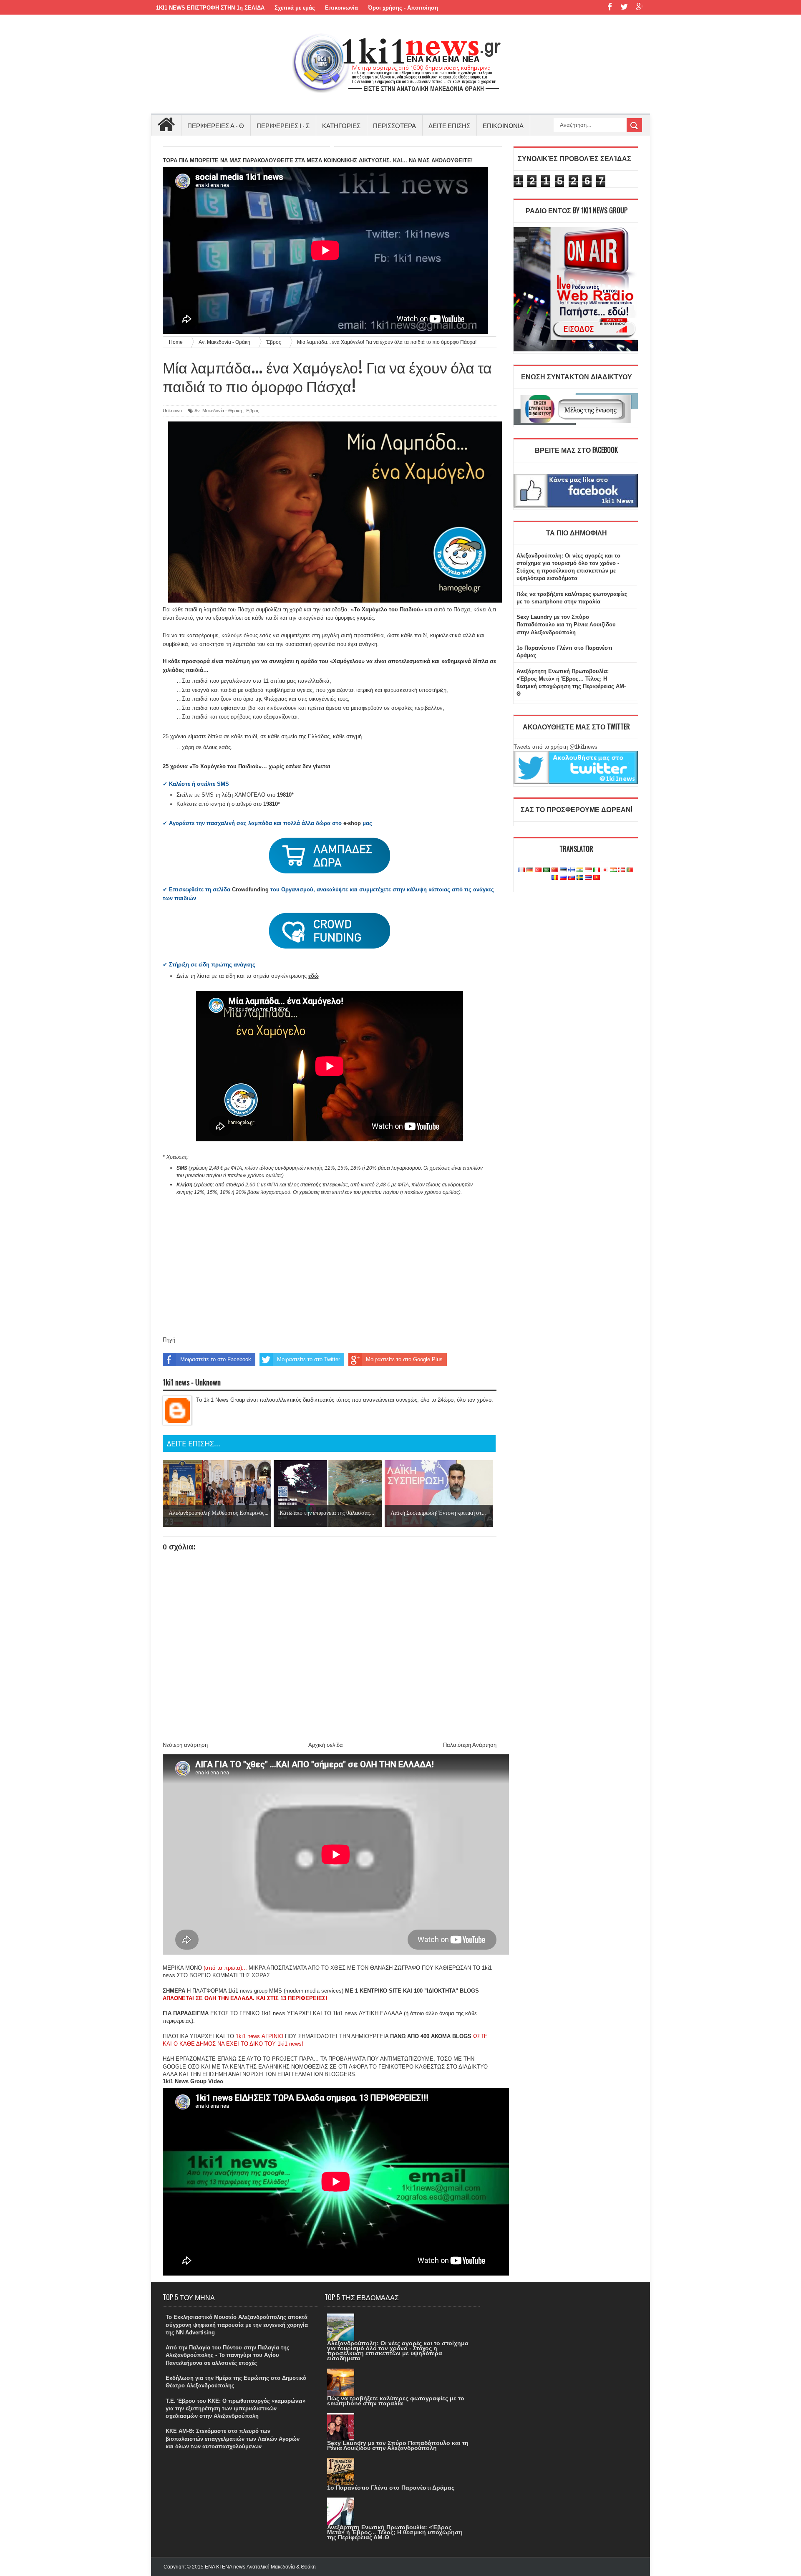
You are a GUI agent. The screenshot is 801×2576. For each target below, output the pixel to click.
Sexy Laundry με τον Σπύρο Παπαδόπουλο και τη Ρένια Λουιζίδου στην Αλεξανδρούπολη (566, 624)
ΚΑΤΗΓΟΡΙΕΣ (341, 125)
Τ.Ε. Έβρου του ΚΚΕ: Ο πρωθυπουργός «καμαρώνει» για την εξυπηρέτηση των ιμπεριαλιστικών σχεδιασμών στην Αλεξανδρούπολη (236, 2408)
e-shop (352, 823)
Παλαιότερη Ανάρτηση (470, 1745)
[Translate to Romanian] (555, 878)
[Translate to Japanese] (605, 870)
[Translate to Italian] (597, 870)
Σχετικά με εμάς (295, 8)
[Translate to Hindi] (580, 870)
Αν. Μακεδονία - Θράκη (218, 411)
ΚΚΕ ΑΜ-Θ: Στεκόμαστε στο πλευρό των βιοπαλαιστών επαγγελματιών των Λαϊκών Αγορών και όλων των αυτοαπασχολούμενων (233, 2438)
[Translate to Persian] (613, 870)
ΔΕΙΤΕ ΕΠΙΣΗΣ (449, 125)
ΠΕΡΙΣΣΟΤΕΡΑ (394, 125)
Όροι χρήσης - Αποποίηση (403, 8)
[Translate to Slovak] (572, 878)
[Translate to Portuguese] (630, 870)
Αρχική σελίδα (326, 1745)
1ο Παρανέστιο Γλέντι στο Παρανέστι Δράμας (391, 2488)
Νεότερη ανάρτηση (185, 1745)
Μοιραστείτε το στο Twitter (309, 1359)
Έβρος (252, 411)
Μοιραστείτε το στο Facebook (216, 1359)
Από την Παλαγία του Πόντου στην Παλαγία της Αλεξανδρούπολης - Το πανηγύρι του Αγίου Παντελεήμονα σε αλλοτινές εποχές (228, 2355)
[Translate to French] (521, 870)
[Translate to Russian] (563, 878)
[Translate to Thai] (588, 878)
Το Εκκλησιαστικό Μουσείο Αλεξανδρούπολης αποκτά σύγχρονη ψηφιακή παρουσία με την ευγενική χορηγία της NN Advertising (237, 2325)
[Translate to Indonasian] (588, 870)
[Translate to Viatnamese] (597, 878)
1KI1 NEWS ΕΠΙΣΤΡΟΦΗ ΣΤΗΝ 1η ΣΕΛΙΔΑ (210, 8)
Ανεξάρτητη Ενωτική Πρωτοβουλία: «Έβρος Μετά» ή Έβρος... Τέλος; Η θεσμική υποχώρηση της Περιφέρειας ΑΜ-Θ (395, 2532)
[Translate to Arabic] (547, 870)
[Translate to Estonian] (563, 870)
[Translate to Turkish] (538, 870)
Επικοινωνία (341, 8)
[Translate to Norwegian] (622, 870)
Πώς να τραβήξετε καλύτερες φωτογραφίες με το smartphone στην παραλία (396, 2401)
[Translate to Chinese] (555, 870)
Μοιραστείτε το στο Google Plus (404, 1359)
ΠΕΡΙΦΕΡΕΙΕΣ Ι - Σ (283, 125)
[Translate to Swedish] (580, 878)
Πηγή (169, 1340)
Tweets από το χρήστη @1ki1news (555, 747)
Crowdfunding (250, 889)
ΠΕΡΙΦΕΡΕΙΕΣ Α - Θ (216, 125)
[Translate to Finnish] (572, 870)
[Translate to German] (530, 870)
